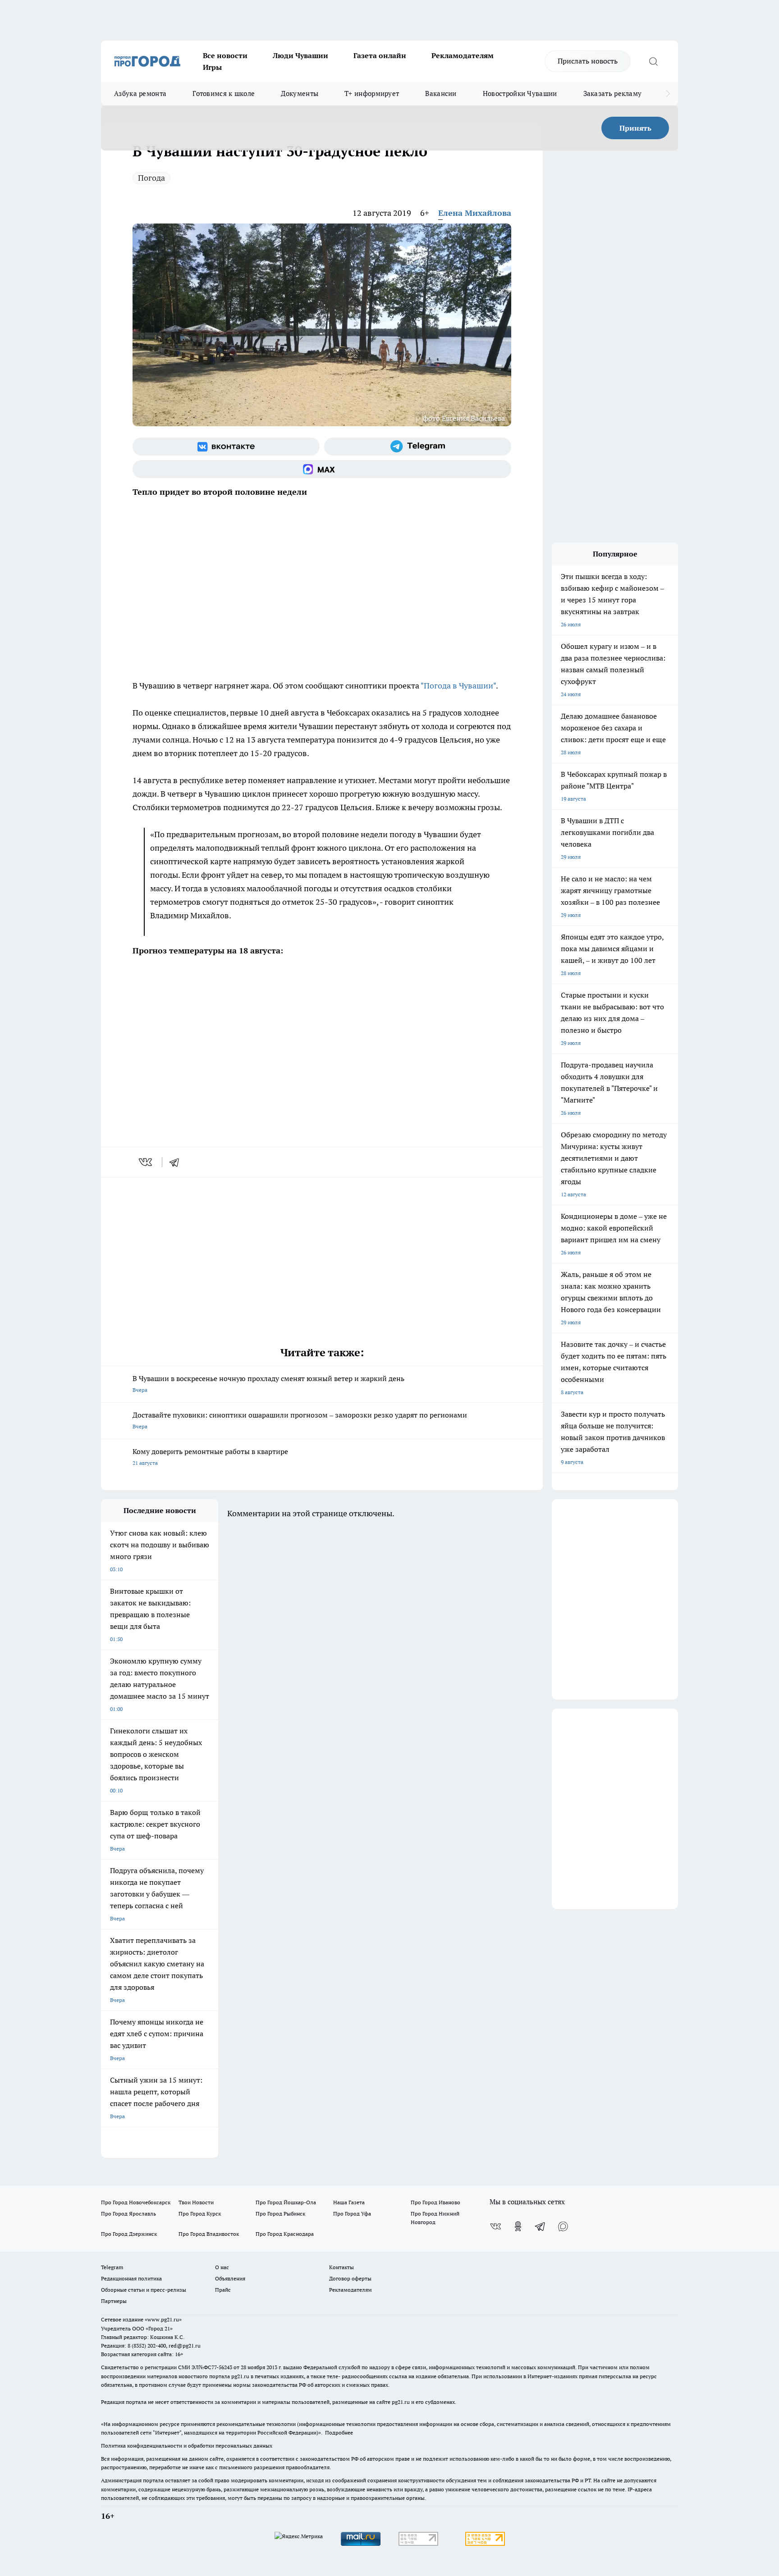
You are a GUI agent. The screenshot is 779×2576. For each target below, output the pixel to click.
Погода (151, 178)
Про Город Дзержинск (129, 2234)
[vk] (146, 1162)
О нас (222, 2267)
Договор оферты (350, 2278)
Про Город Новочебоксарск (136, 2202)
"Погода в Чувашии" (458, 686)
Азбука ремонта (140, 93)
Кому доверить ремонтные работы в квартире (210, 1457)
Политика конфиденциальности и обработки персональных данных (187, 2446)
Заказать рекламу (613, 93)
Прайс (223, 2290)
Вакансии (441, 93)
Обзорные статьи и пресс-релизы (144, 2290)
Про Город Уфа (352, 2214)
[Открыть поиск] (653, 61)
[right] (668, 94)
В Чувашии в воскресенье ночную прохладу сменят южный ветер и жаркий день (268, 1384)
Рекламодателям (463, 55)
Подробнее (339, 2432)
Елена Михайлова (475, 213)
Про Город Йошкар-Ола (286, 2202)
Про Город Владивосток (209, 2234)
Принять (635, 128)
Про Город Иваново (435, 2202)
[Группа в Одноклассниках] (518, 2226)
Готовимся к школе (224, 93)
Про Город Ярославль (128, 2214)
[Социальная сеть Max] (322, 469)
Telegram (112, 2267)
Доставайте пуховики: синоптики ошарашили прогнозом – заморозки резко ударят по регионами (300, 1420)
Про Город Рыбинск (280, 2214)
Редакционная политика (131, 2278)
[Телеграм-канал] (418, 447)
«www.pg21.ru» (163, 2319)
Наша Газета (349, 2202)
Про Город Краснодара (285, 2234)
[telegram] (177, 1162)
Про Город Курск (200, 2214)
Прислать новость (588, 61)
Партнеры (114, 2301)
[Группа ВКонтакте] (226, 447)
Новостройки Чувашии (520, 93)
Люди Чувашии (300, 55)
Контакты (341, 2267)
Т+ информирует (372, 93)
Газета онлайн (380, 55)
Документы (300, 93)
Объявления (230, 2278)
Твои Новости (196, 2202)
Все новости (225, 55)
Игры (212, 67)
